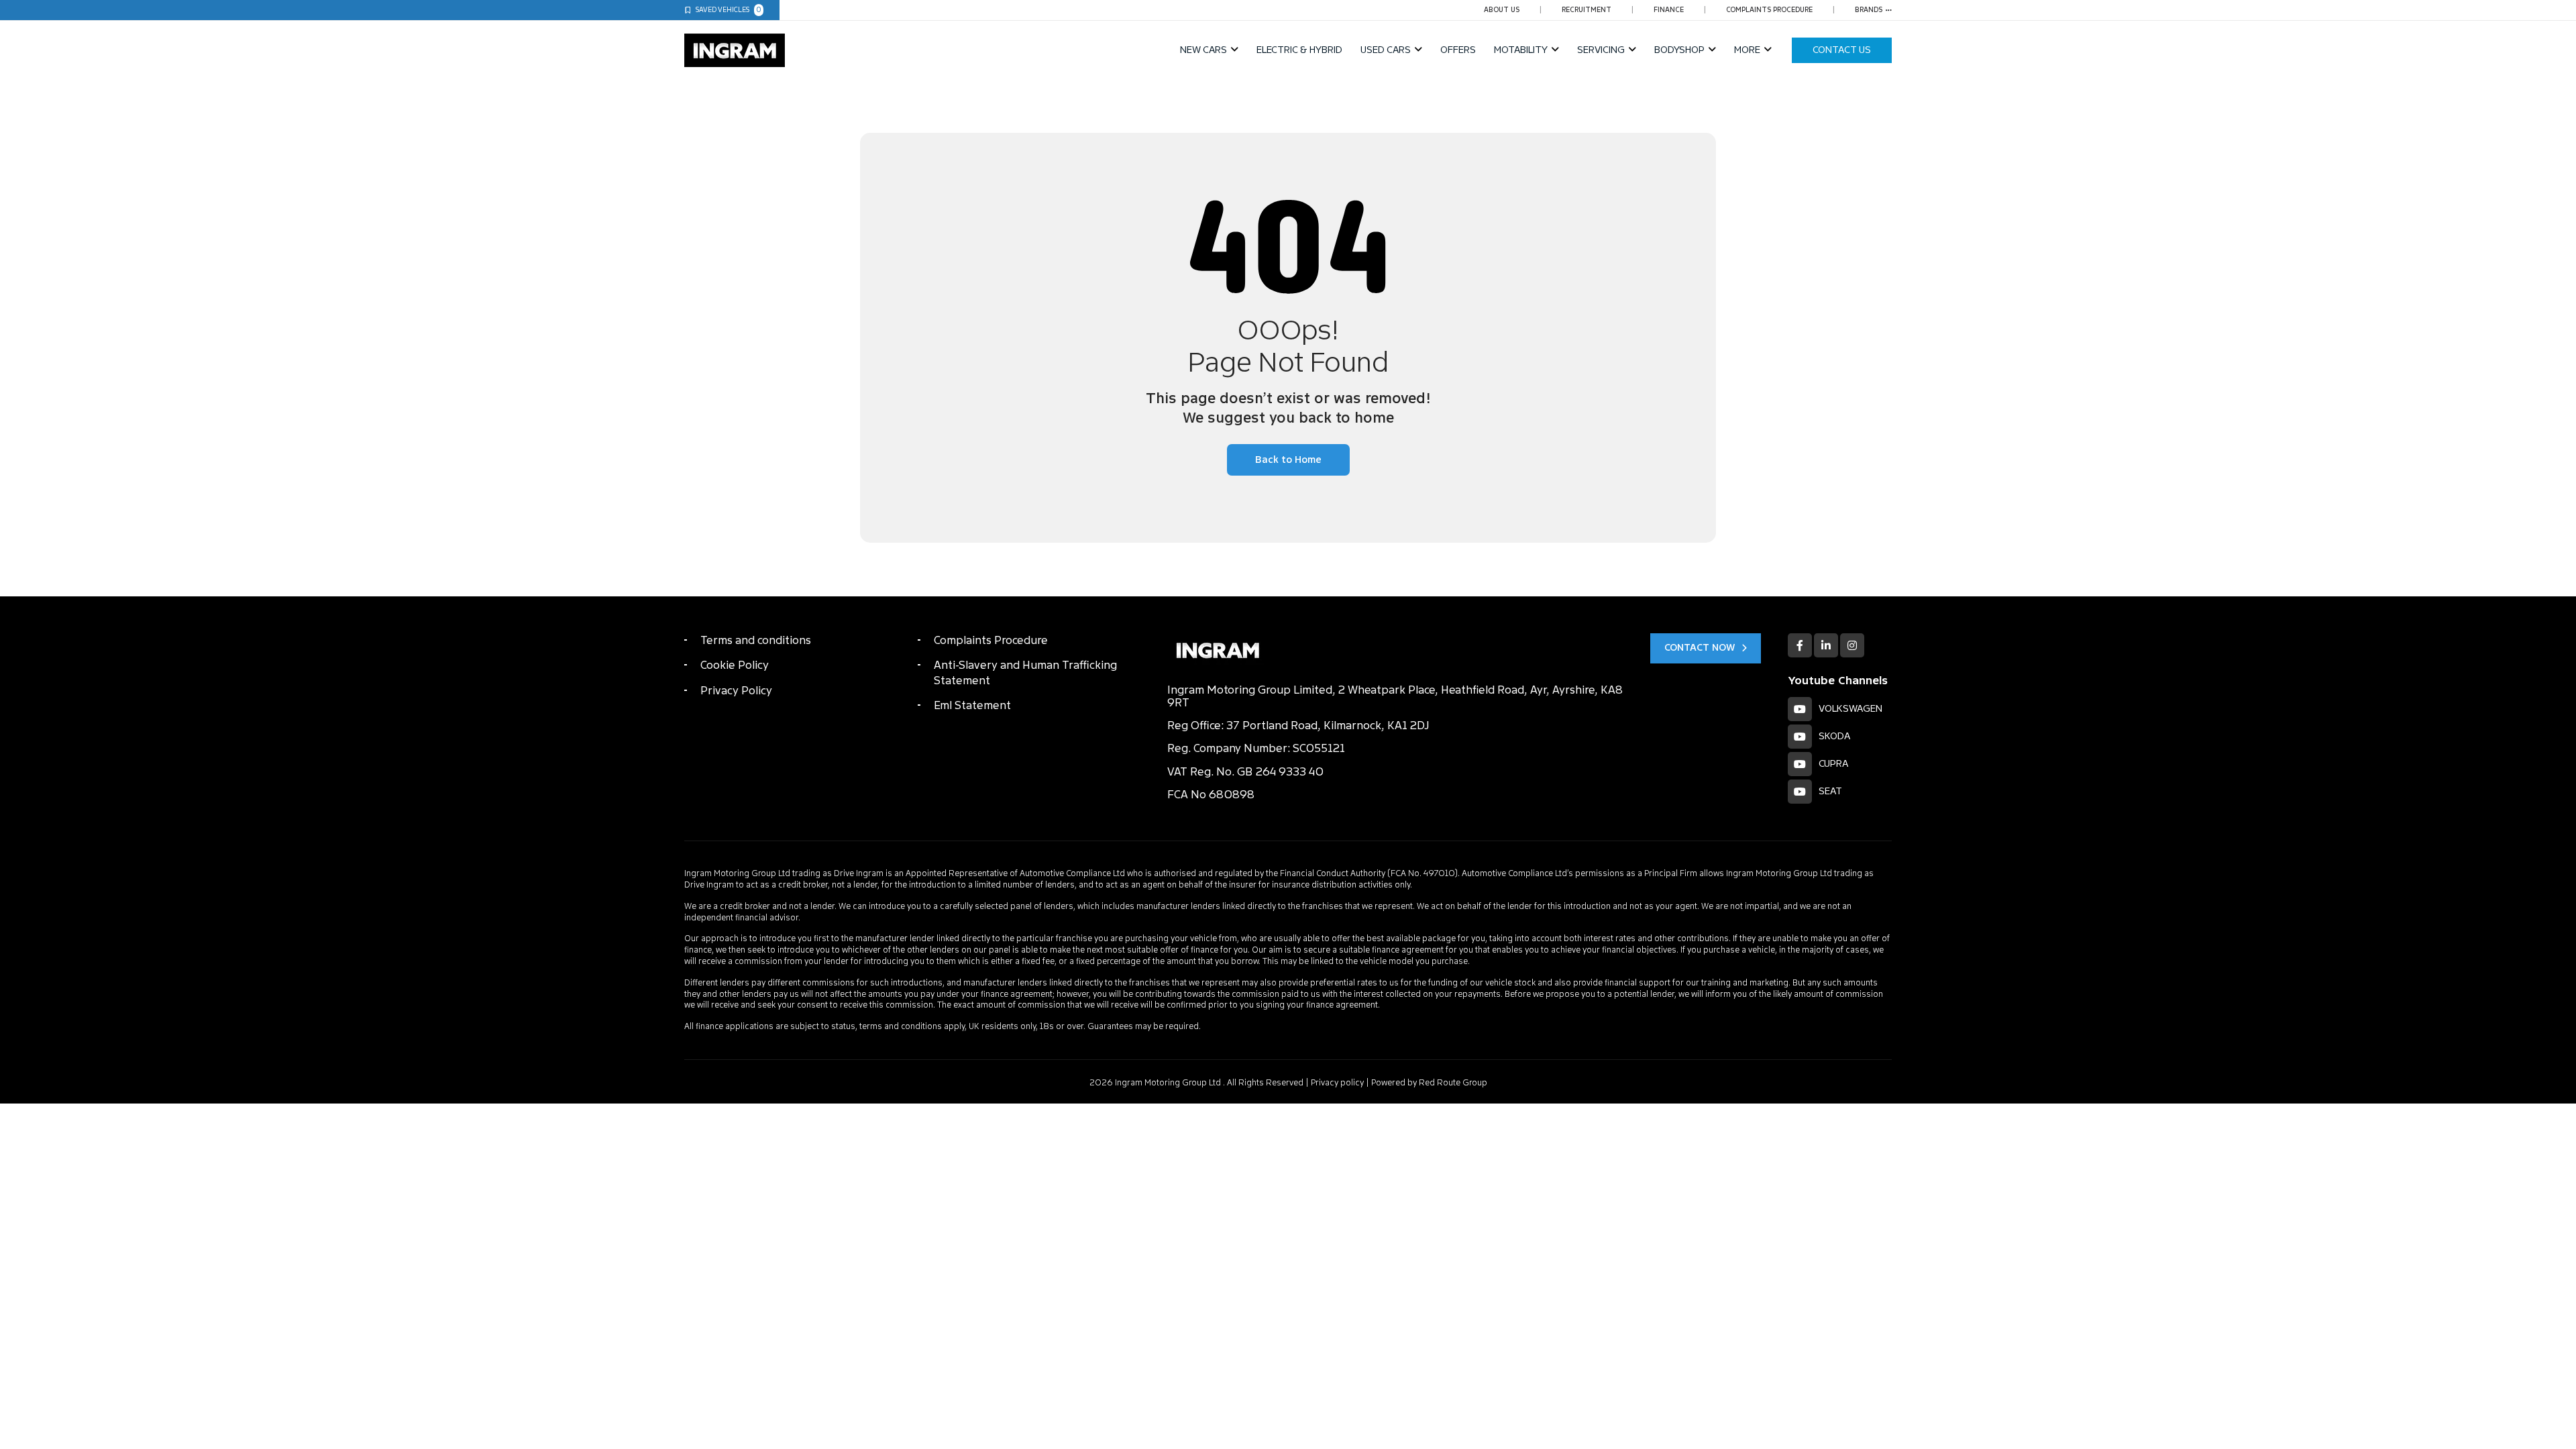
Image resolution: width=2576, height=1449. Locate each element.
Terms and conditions (756, 640)
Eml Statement (972, 705)
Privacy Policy (736, 691)
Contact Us (1842, 50)
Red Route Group (1453, 1083)
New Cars (1203, 50)
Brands (1869, 10)
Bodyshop (1679, 50)
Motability (1521, 50)
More (1747, 50)
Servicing (1601, 50)
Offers (1458, 50)
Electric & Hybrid (1299, 50)
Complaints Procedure (1769, 10)
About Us (1502, 10)
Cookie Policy (735, 665)
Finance (1669, 10)
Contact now (1700, 648)
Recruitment (1587, 10)
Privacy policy (1337, 1083)
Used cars (1386, 50)
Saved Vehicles (729, 10)
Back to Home (1288, 460)
